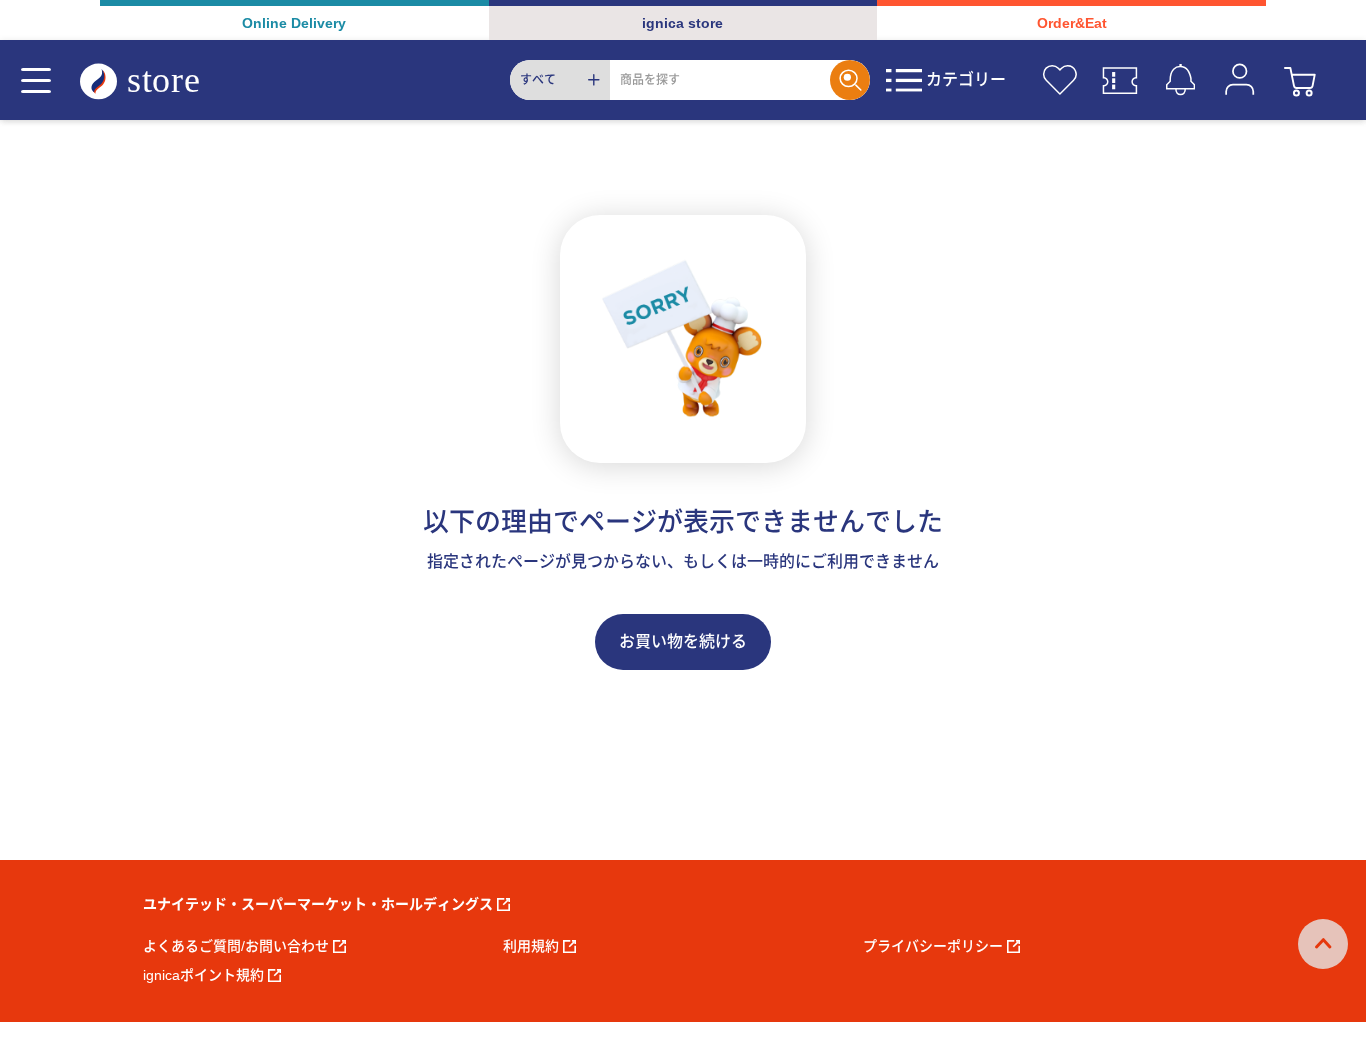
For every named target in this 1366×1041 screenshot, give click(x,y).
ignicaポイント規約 (203, 975)
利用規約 (531, 946)
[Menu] (36, 80)
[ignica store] (159, 80)
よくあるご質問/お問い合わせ (236, 946)
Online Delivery (294, 23)
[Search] (850, 80)
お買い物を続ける (683, 641)
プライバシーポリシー (933, 946)
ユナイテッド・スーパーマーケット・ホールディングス (318, 904)
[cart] (1300, 80)
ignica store (682, 23)
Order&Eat (1072, 23)
